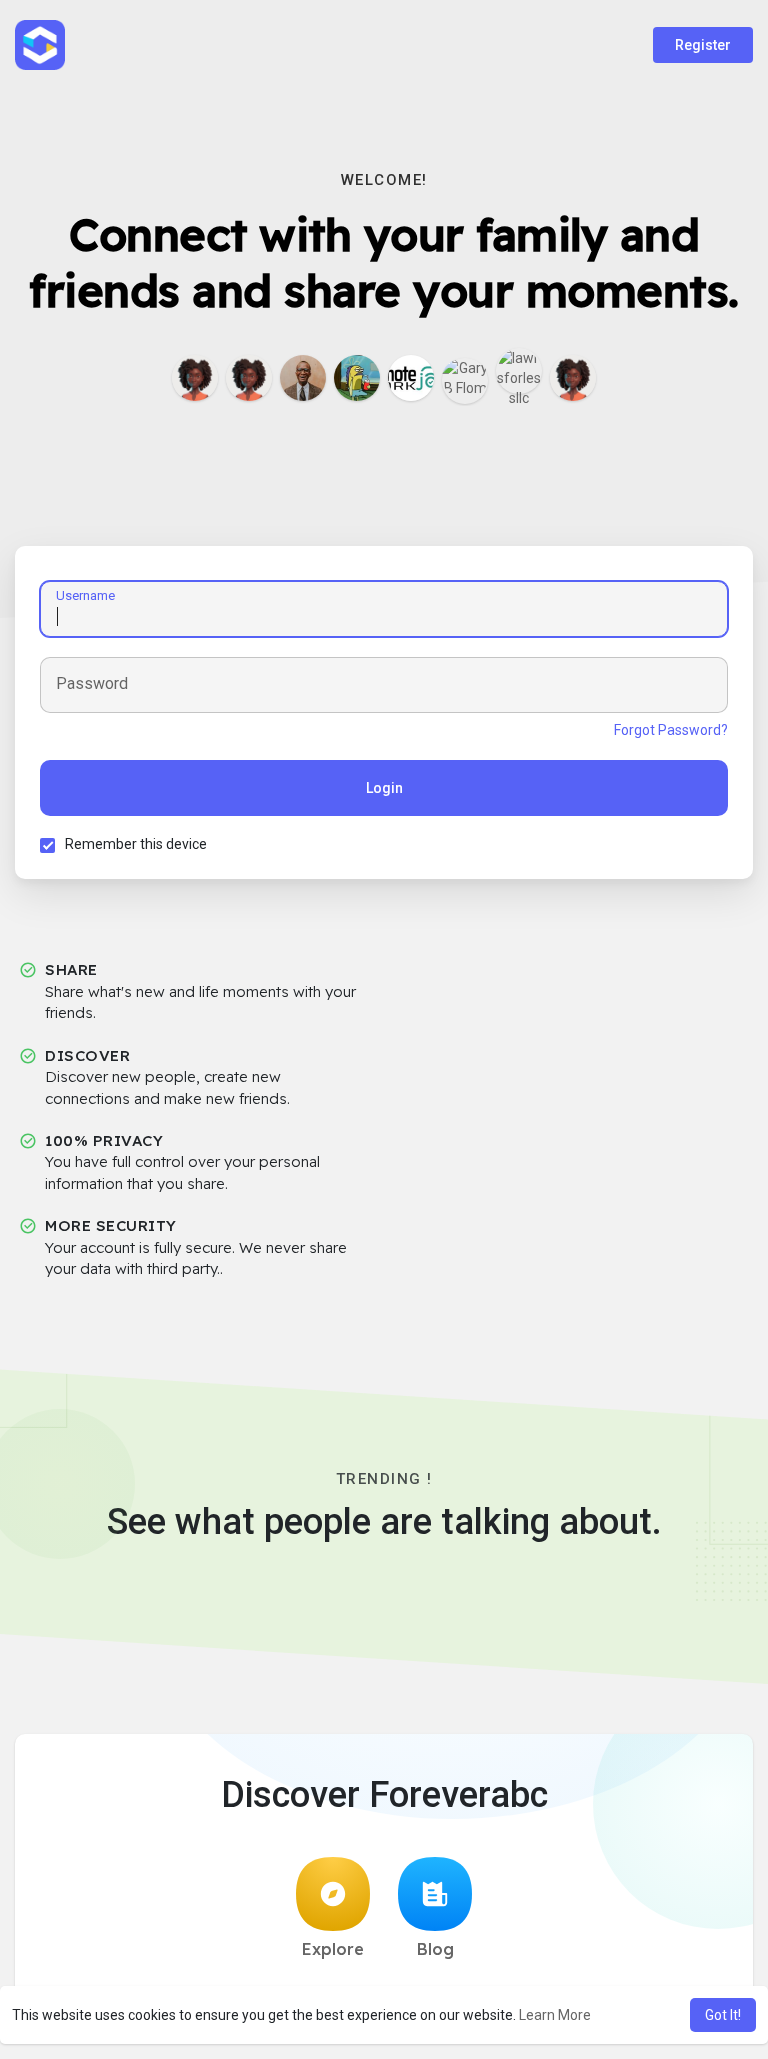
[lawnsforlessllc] (519, 371)
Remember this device (136, 844)
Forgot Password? (671, 730)
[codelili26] (573, 378)
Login (384, 788)
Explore (333, 1949)
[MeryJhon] (195, 378)
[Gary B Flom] (465, 381)
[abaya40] (249, 378)
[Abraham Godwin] (357, 378)
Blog (435, 1949)
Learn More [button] (555, 2015)
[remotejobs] (411, 378)
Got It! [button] (723, 2015)
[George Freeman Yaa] (303, 378)
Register (703, 45)
